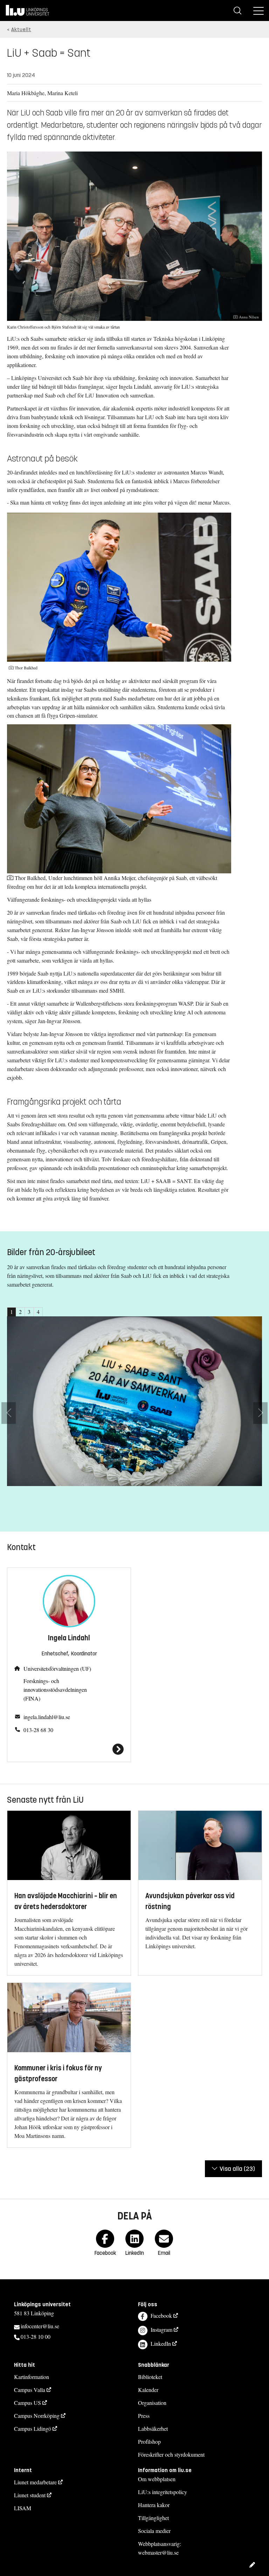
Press (144, 2416)
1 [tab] (12, 1312)
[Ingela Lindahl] (69, 1749)
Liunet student (30, 2495)
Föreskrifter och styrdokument (171, 2454)
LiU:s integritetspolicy (163, 2492)
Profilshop (149, 2441)
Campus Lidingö (33, 2429)
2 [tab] (20, 1312)
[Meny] (258, 10)
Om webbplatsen (157, 2479)
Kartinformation (32, 2377)
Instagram (161, 2329)
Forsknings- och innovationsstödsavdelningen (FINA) (55, 1690)
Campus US (27, 2403)
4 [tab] (38, 1312)
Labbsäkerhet (153, 2429)
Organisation (152, 2403)
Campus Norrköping (37, 2416)
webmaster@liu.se (158, 2552)
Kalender (148, 2390)
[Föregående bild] (9, 1413)
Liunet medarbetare (35, 2482)
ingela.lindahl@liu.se (47, 1717)
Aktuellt (21, 30)
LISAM (23, 2508)
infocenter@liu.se (40, 2326)
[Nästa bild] (260, 1413)
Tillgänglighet (153, 2518)
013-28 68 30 (38, 1730)
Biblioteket (150, 2377)
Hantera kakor (154, 2505)
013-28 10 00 (36, 2336)
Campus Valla (30, 2390)
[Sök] (237, 10)
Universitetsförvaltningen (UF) (57, 1669)
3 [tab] (29, 1312)
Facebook (161, 2315)
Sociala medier (154, 2531)
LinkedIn (161, 2343)
